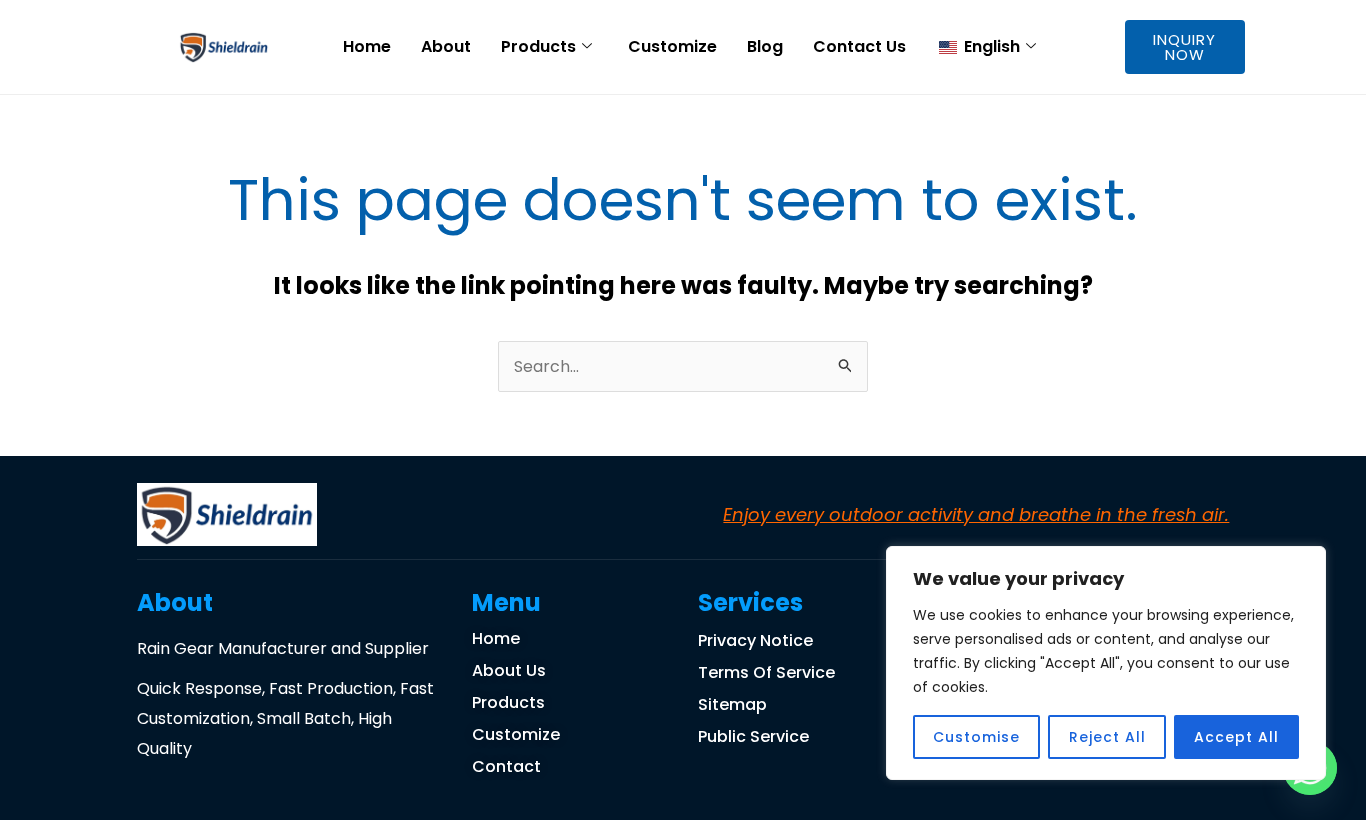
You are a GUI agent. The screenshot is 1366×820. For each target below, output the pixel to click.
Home (367, 46)
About (446, 46)
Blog (765, 46)
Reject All (1107, 737)
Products (538, 46)
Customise (976, 737)
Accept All (1236, 737)
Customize (672, 46)
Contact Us (859, 46)
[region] (1106, 663)
